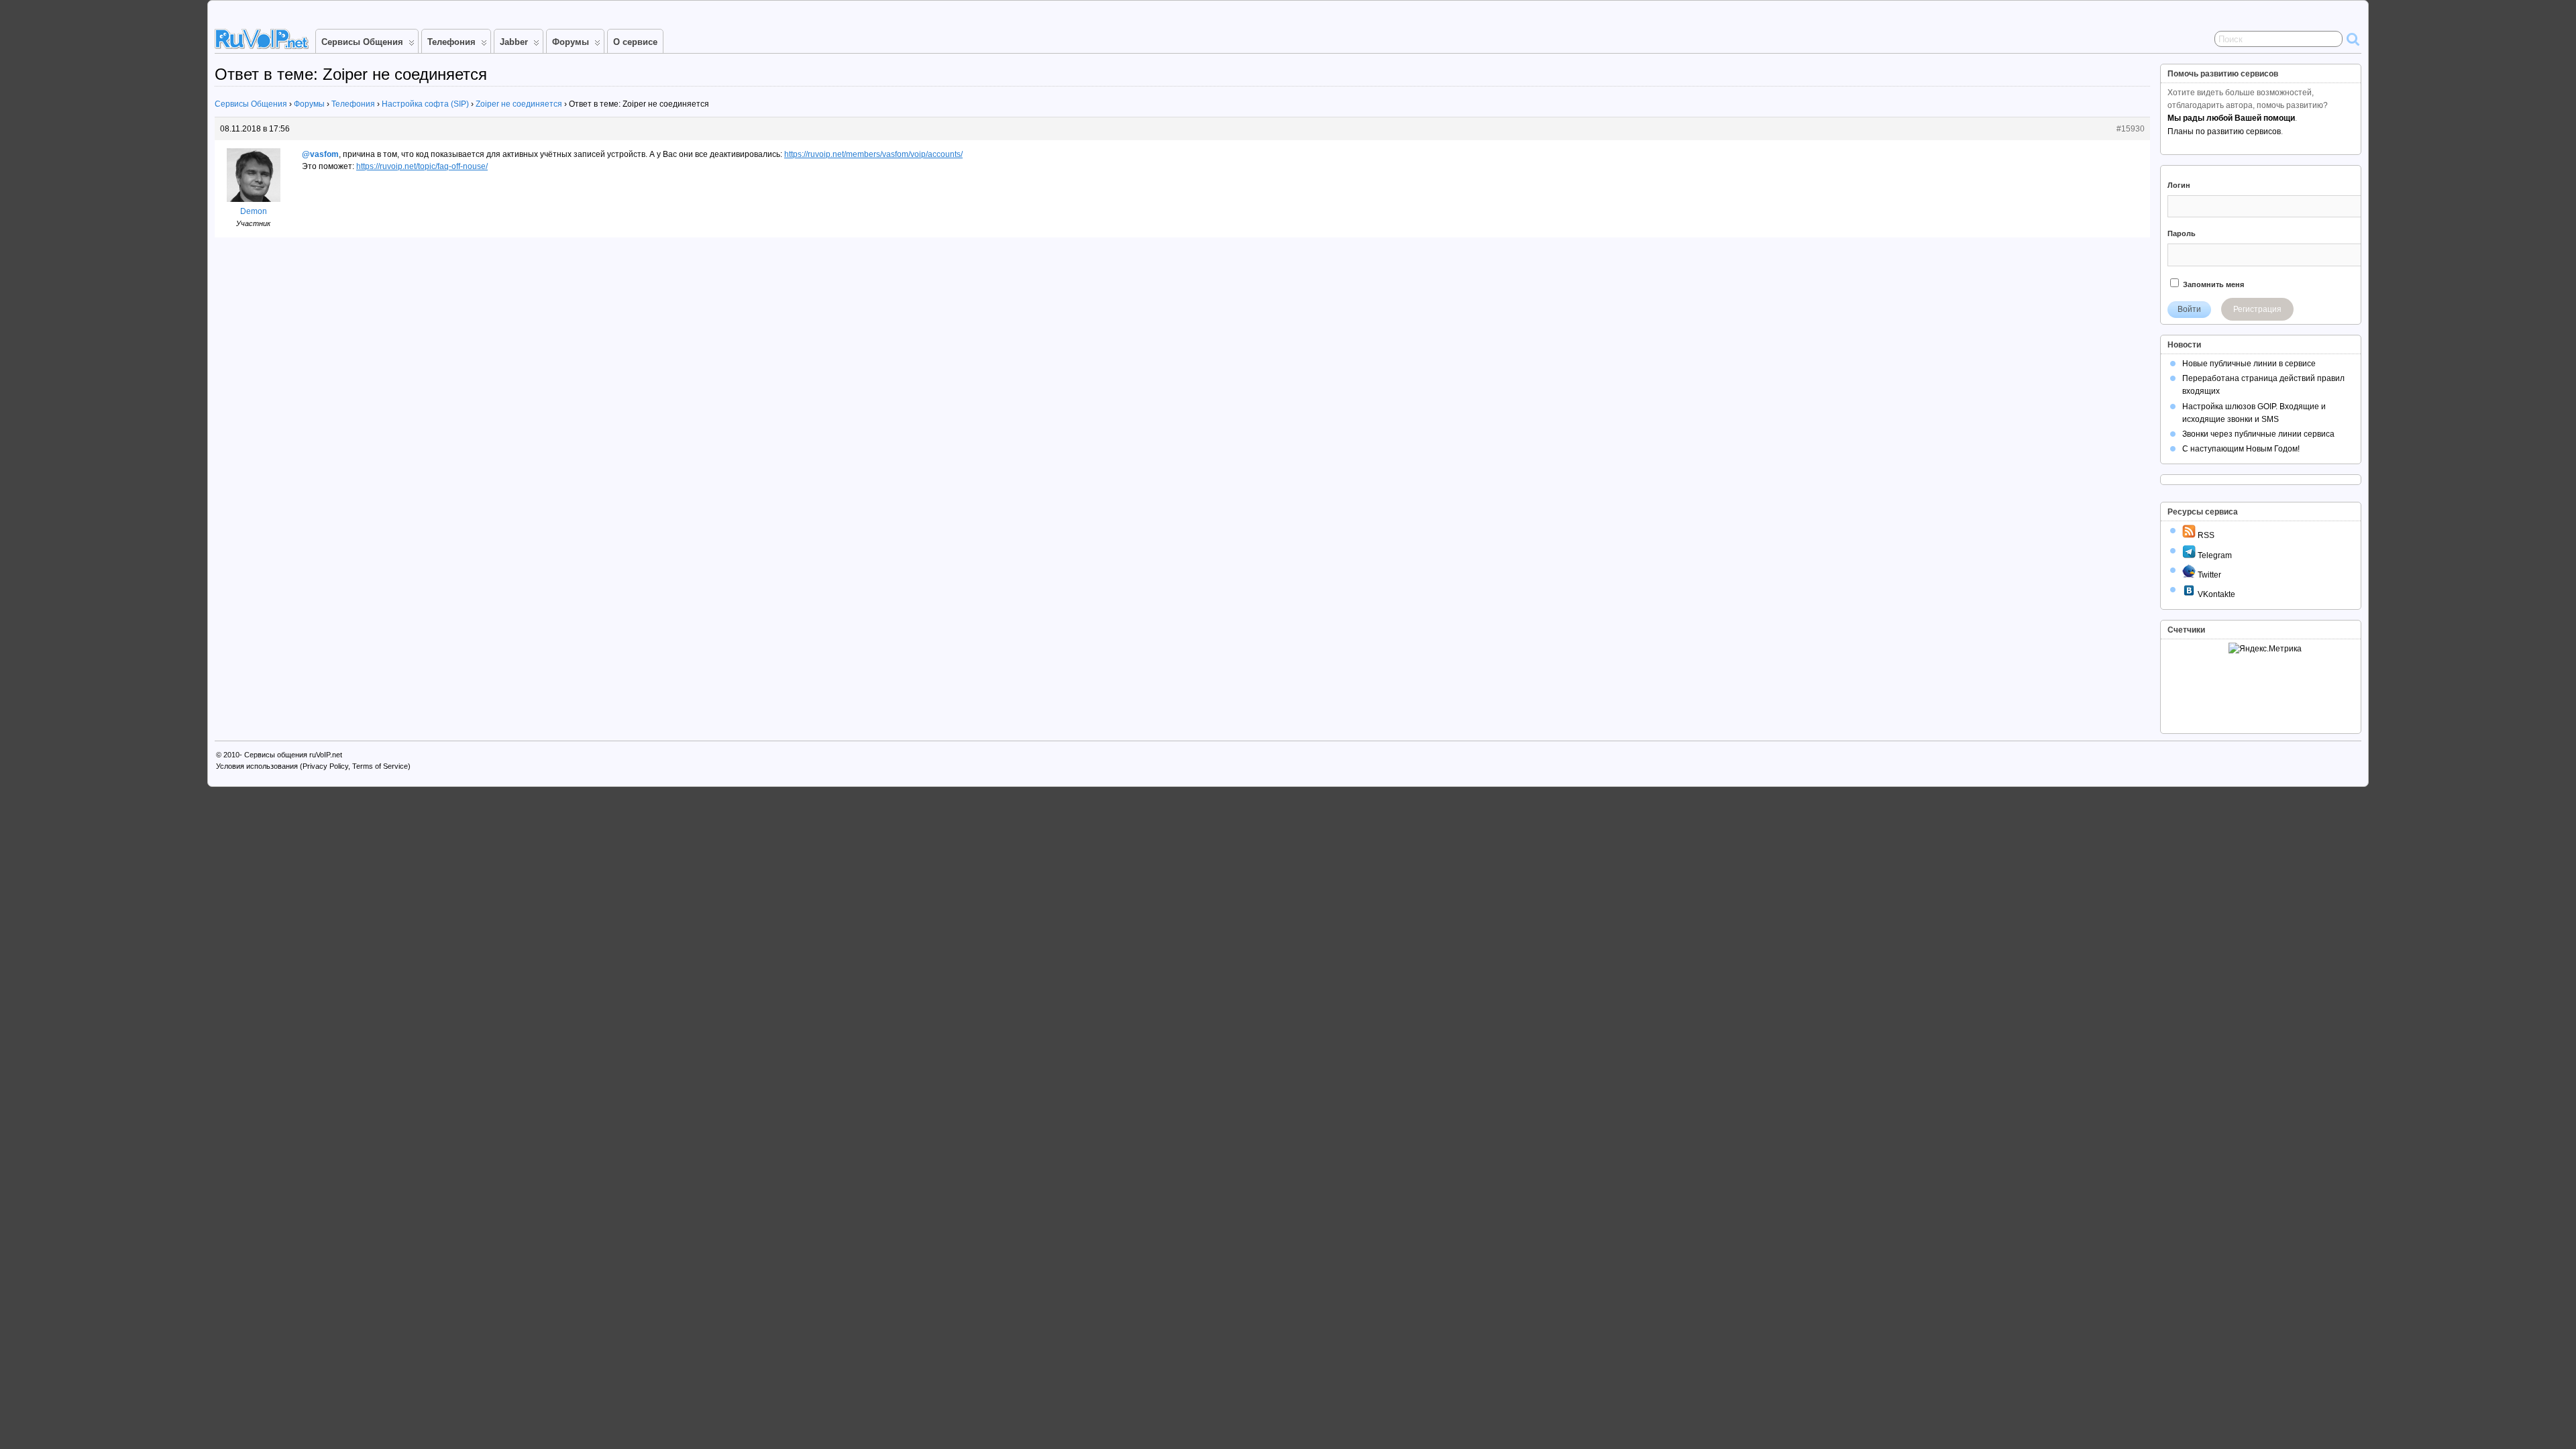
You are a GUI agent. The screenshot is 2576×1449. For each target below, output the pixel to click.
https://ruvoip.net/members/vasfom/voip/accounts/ (873, 154)
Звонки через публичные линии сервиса (2258, 434)
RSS (2205, 535)
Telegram (2214, 555)
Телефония (451, 42)
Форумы (571, 42)
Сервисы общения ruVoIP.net (293, 755)
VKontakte (2215, 594)
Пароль (2182, 233)
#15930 (2131, 129)
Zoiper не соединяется (519, 104)
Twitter (2208, 575)
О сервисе (635, 42)
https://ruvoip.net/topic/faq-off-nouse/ (422, 166)
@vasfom (320, 154)
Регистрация (2257, 309)
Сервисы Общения (362, 42)
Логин (2179, 185)
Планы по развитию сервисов (2224, 131)
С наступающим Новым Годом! (2241, 449)
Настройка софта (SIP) (425, 104)
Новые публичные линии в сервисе (2249, 364)
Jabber (514, 42)
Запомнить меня (2212, 284)
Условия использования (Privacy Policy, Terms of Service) (313, 766)
